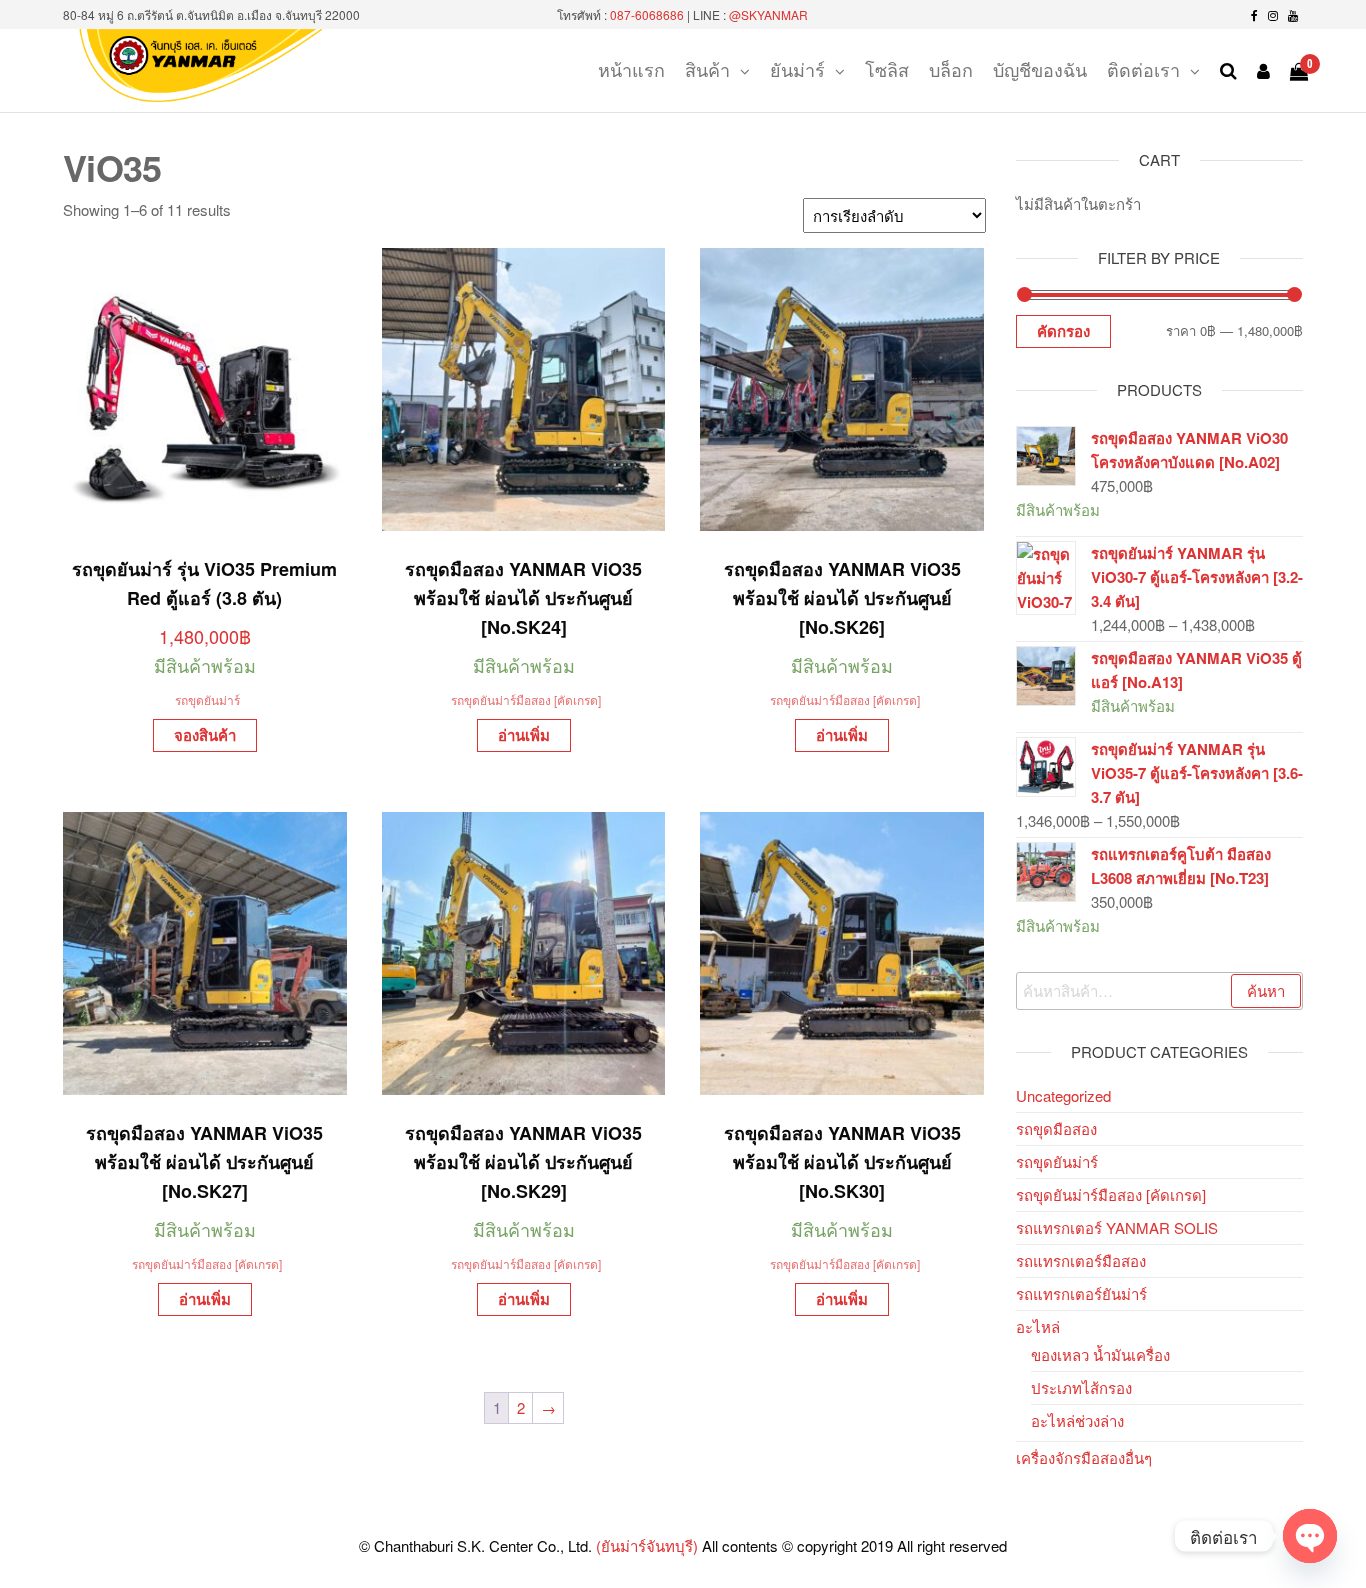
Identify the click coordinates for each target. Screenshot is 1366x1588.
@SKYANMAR (768, 14)
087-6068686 (647, 14)
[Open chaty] (1310, 1536)
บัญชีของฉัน (1040, 69)
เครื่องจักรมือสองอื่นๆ (1084, 1457)
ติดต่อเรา (1143, 69)
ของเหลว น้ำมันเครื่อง (1100, 1354)
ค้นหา (1266, 990)
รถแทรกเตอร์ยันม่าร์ (1081, 1293)
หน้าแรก (631, 69)
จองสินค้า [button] (205, 735)
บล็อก (951, 69)
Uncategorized (1063, 1095)
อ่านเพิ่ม (524, 735)
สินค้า (707, 69)
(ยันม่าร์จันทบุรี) (647, 1545)
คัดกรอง (1063, 331)
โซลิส (887, 69)
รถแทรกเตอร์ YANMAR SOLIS (1117, 1227)
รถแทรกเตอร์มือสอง (1081, 1260)
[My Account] (1263, 70)
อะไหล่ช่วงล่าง (1077, 1420)
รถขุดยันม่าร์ (207, 699)
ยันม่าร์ (797, 69)
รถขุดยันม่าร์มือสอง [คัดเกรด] (526, 699)
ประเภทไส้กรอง (1081, 1387)
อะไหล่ (1038, 1326)
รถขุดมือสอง (1056, 1128)
